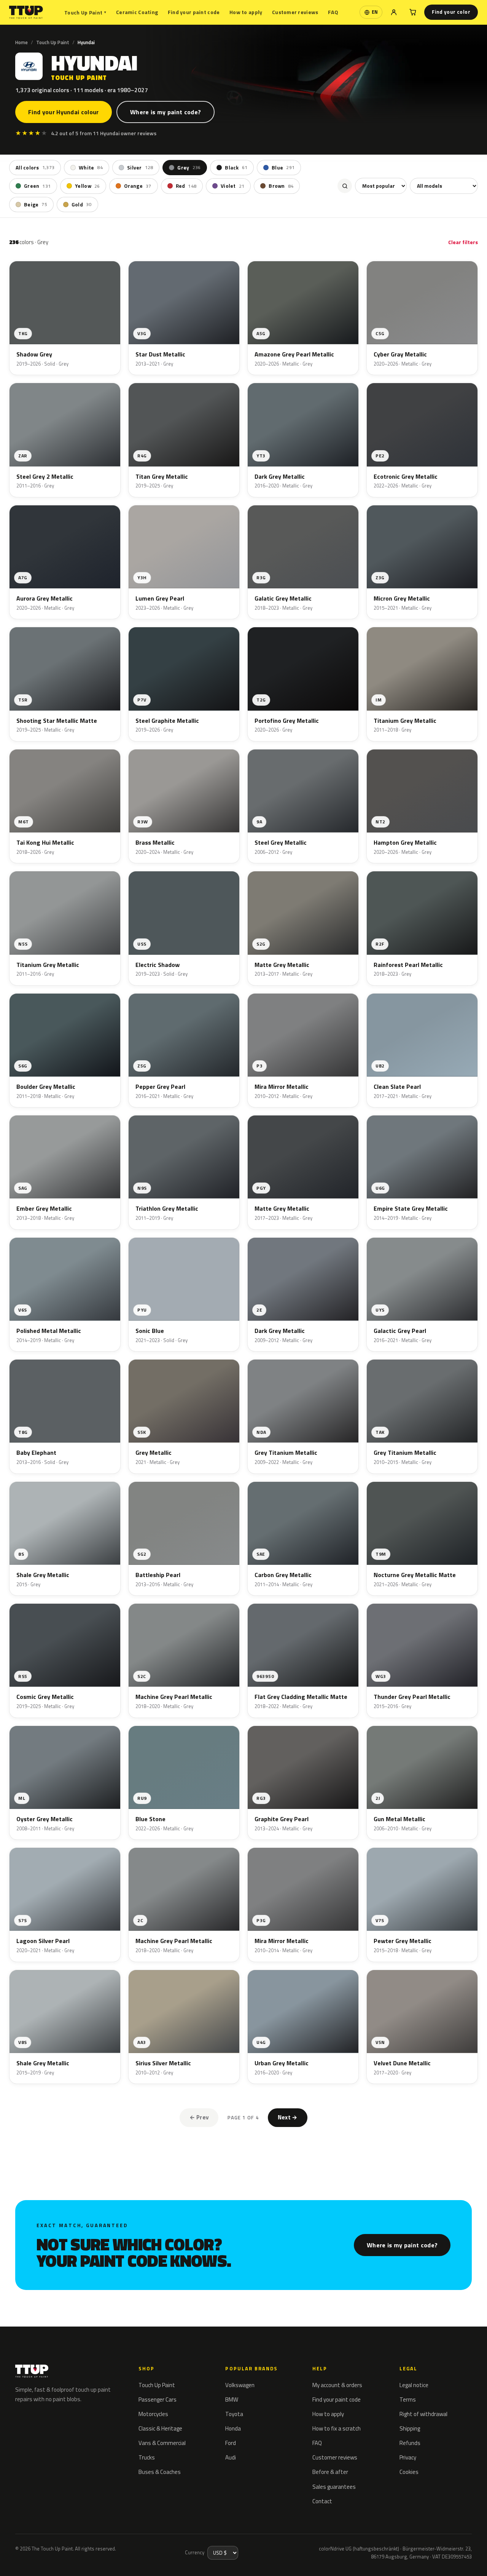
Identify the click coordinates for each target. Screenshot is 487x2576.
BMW (232, 2399)
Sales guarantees (334, 2487)
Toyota (234, 2414)
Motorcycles (153, 2414)
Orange (138, 186)
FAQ (333, 12)
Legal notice (414, 2385)
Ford (231, 2443)
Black (236, 168)
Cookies (409, 2472)
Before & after (330, 2472)
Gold (82, 205)
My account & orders (337, 2385)
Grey (189, 168)
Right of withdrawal (423, 2414)
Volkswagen (240, 2385)
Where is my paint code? (166, 112)
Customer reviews (295, 12)
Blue (283, 168)
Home (21, 42)
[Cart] (413, 12)
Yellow (87, 186)
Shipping (410, 2428)
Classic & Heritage (160, 2428)
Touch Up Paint (85, 12)
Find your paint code (194, 12)
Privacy (408, 2457)
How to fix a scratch (337, 2428)
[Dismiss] (97, 2551)
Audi (231, 2457)
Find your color (451, 12)
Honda (233, 2428)
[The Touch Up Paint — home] (26, 12)
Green (37, 186)
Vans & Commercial (162, 2443)
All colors (35, 168)
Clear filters (463, 242)
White (91, 168)
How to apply (246, 12)
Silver (140, 168)
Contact (322, 2501)
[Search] (345, 186)
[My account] (394, 12)
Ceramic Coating (137, 12)
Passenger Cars (158, 2399)
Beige (36, 205)
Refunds (410, 2443)
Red (186, 186)
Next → (288, 2117)
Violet (232, 186)
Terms (408, 2399)
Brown (281, 186)
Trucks (147, 2457)
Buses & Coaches (160, 2472)
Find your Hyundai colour (64, 112)
